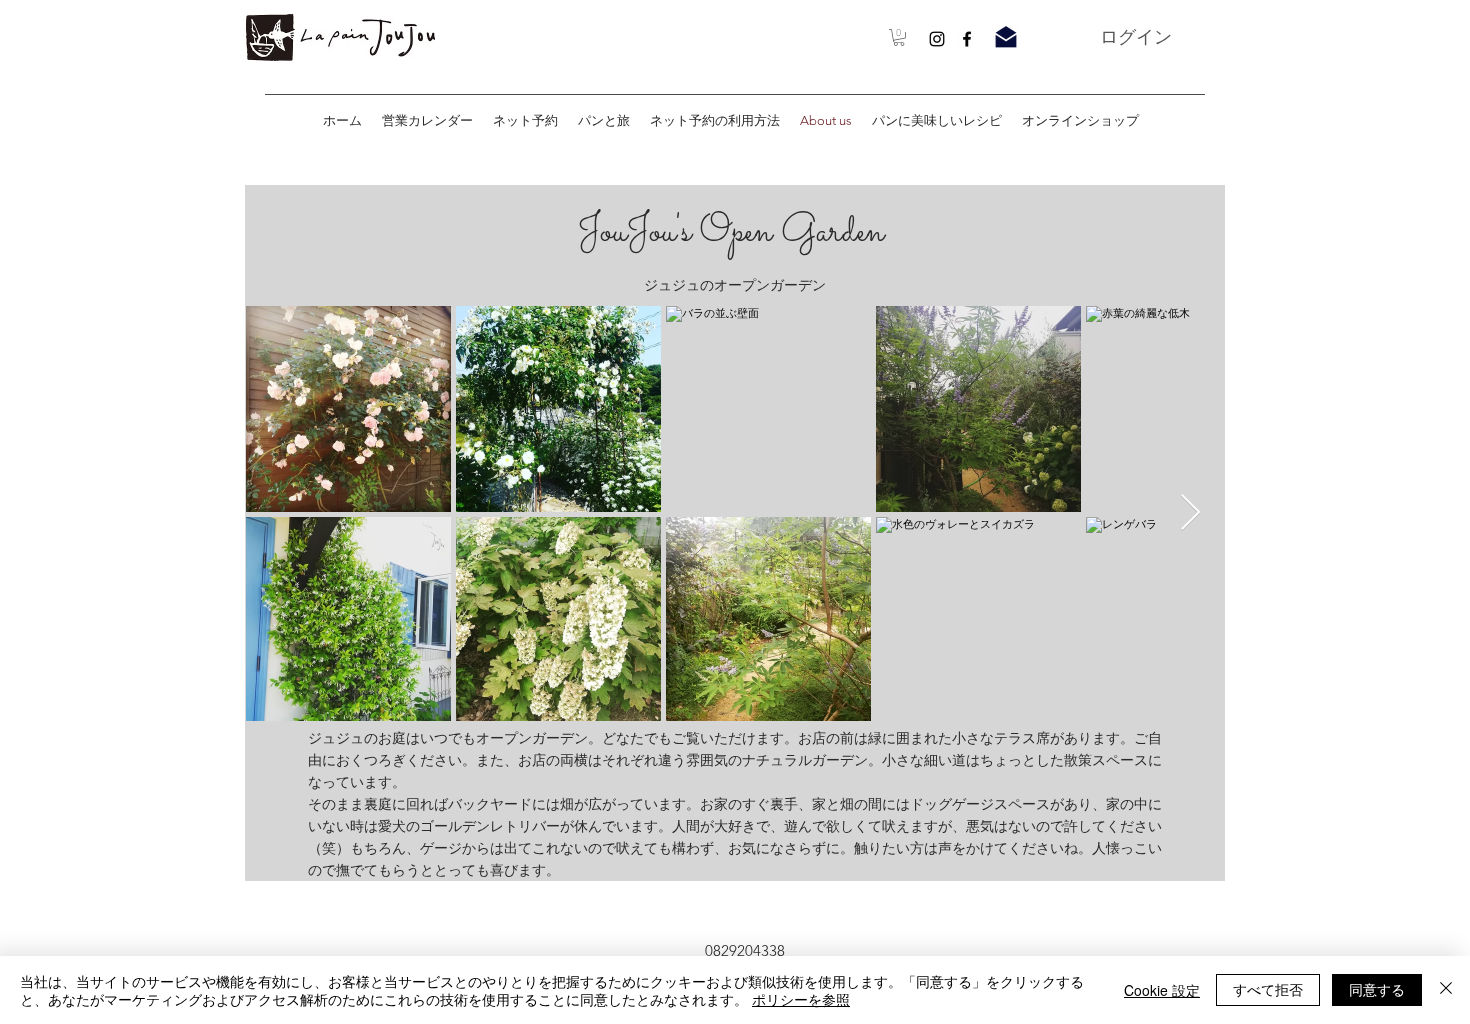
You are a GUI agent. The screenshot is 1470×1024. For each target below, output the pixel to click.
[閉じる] (1446, 990)
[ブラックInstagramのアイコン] (937, 39)
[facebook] (967, 39)
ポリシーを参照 (801, 999)
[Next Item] (1190, 513)
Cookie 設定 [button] (1162, 990)
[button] (899, 37)
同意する (1377, 989)
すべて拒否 (1268, 989)
